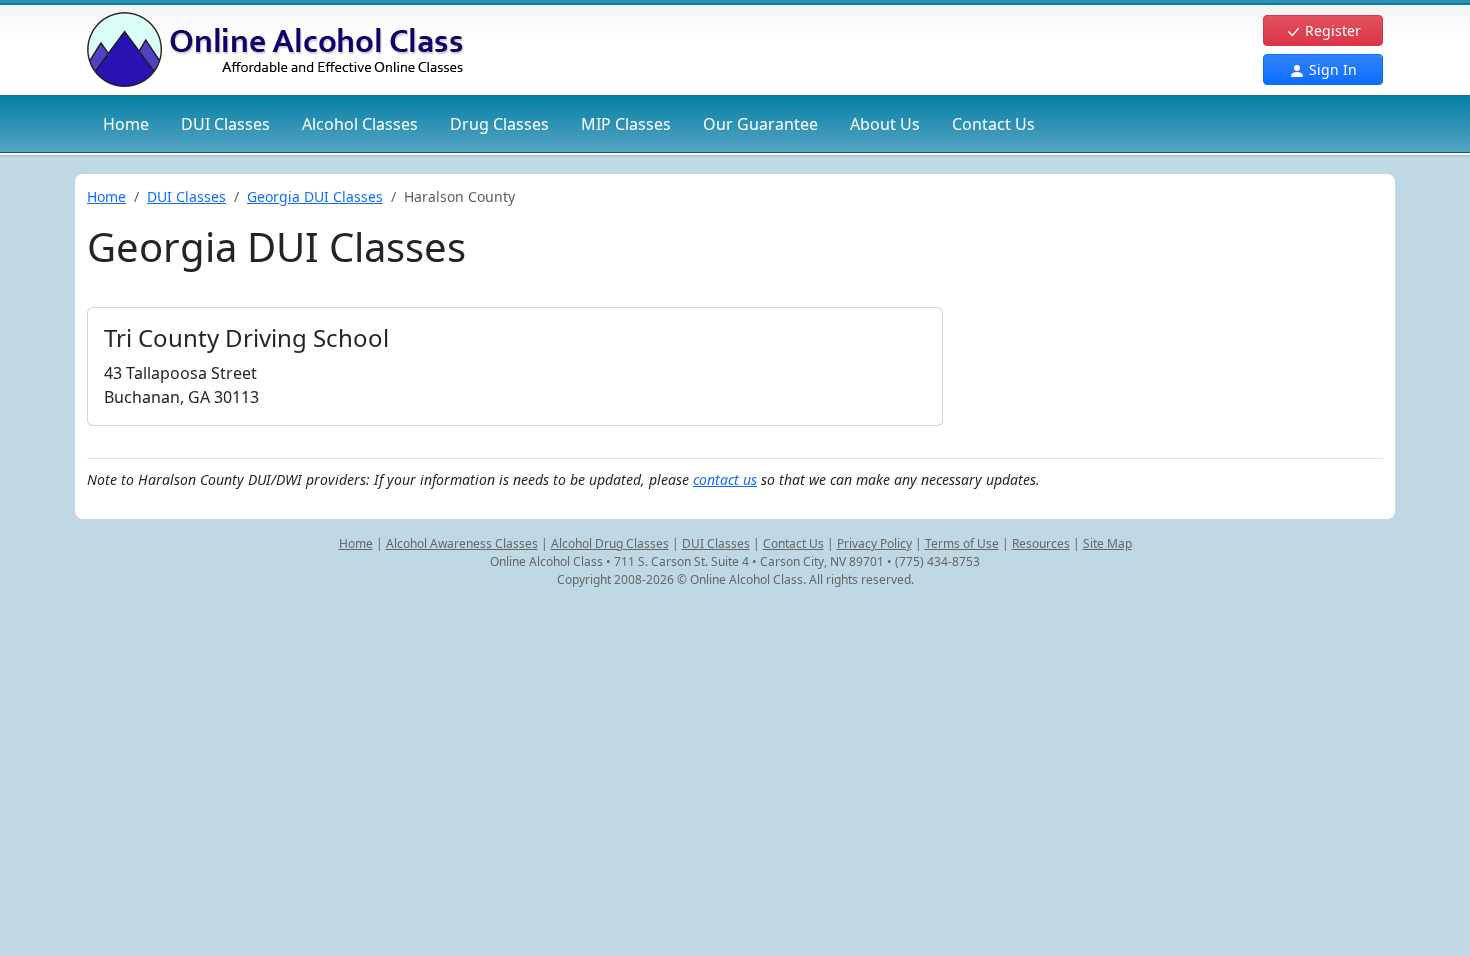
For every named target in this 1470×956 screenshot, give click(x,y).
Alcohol (360, 124)
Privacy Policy (874, 543)
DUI (225, 124)
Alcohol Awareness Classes (462, 543)
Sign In (1331, 69)
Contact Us (993, 124)
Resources (1041, 543)
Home (126, 124)
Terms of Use (962, 543)
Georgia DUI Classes (315, 196)
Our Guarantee (760, 124)
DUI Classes (186, 196)
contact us (725, 479)
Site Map (1107, 543)
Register (1331, 30)
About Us (885, 124)
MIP (626, 124)
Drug (499, 124)
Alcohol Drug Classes (610, 543)
